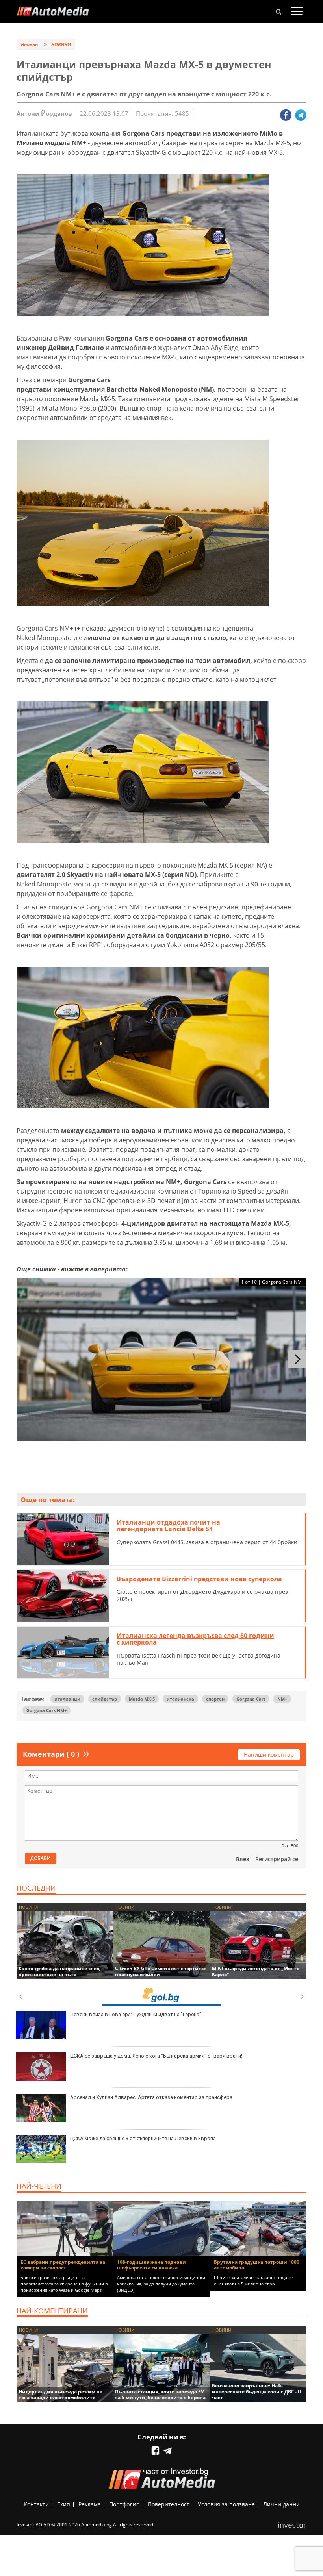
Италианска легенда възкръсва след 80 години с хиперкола (195, 1639)
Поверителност (169, 2504)
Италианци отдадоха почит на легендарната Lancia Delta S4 (168, 1526)
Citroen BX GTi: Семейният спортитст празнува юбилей (161, 1971)
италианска (180, 1699)
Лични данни (281, 2504)
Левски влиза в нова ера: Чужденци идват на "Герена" (136, 2014)
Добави (41, 1858)
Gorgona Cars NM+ (46, 1710)
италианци (67, 1699)
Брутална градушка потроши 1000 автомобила (257, 2265)
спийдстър (105, 1699)
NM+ (282, 1699)
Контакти (36, 2504)
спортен (215, 1699)
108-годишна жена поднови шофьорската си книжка (151, 2265)
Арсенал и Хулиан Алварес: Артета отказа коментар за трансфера (151, 2097)
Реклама (90, 2504)
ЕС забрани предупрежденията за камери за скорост (63, 2265)
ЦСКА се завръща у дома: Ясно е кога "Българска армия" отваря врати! (156, 2056)
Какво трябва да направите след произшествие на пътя (59, 1971)
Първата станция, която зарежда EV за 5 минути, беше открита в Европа (160, 2395)
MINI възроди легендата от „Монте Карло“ (256, 1971)
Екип (64, 2504)
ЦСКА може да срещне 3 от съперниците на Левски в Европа (143, 2138)
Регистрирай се (277, 1859)
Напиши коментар (269, 1755)
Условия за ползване (226, 2504)
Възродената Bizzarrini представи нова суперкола (199, 1579)
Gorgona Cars (251, 1699)
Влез (242, 1859)
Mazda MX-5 (142, 1699)
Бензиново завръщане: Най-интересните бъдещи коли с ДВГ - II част (256, 2392)
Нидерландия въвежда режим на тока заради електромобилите (60, 2395)
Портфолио (124, 2504)
